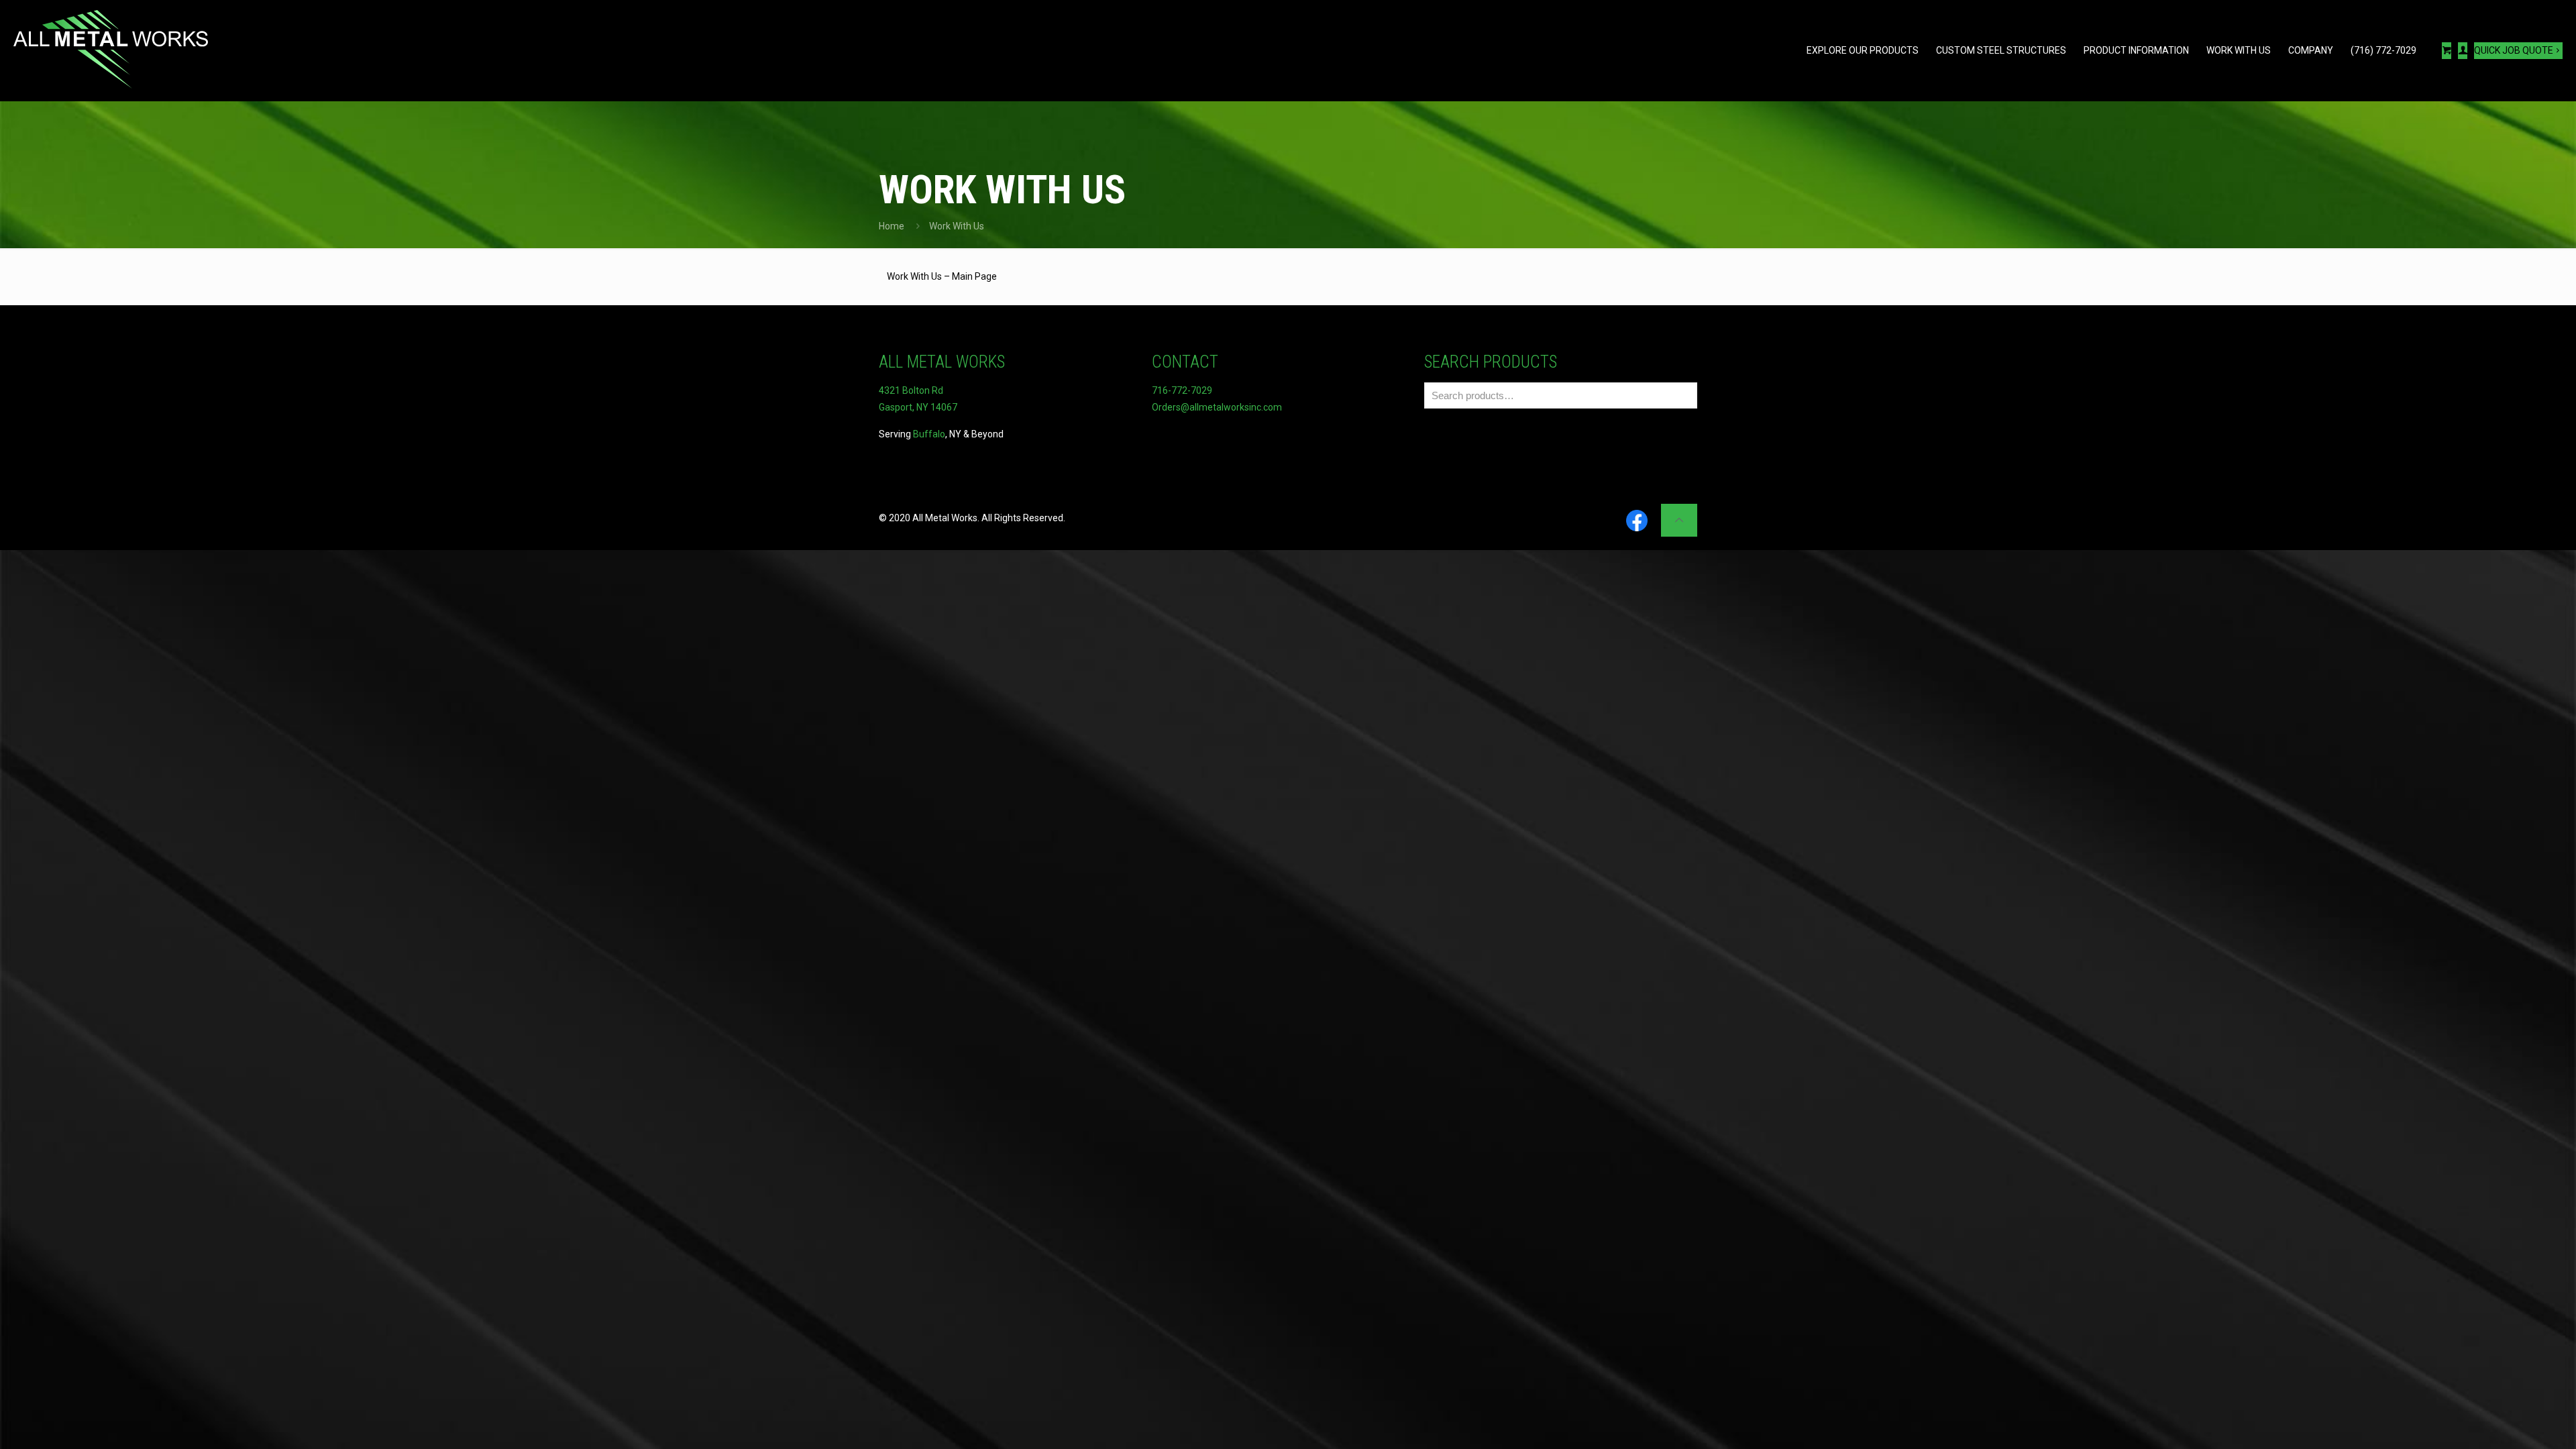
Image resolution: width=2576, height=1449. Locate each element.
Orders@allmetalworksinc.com (1217, 407)
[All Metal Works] (111, 50)
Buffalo (929, 434)
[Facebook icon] (1637, 522)
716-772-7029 (1182, 390)
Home (892, 226)
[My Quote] (2447, 51)
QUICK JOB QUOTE (2514, 50)
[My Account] (2463, 51)
